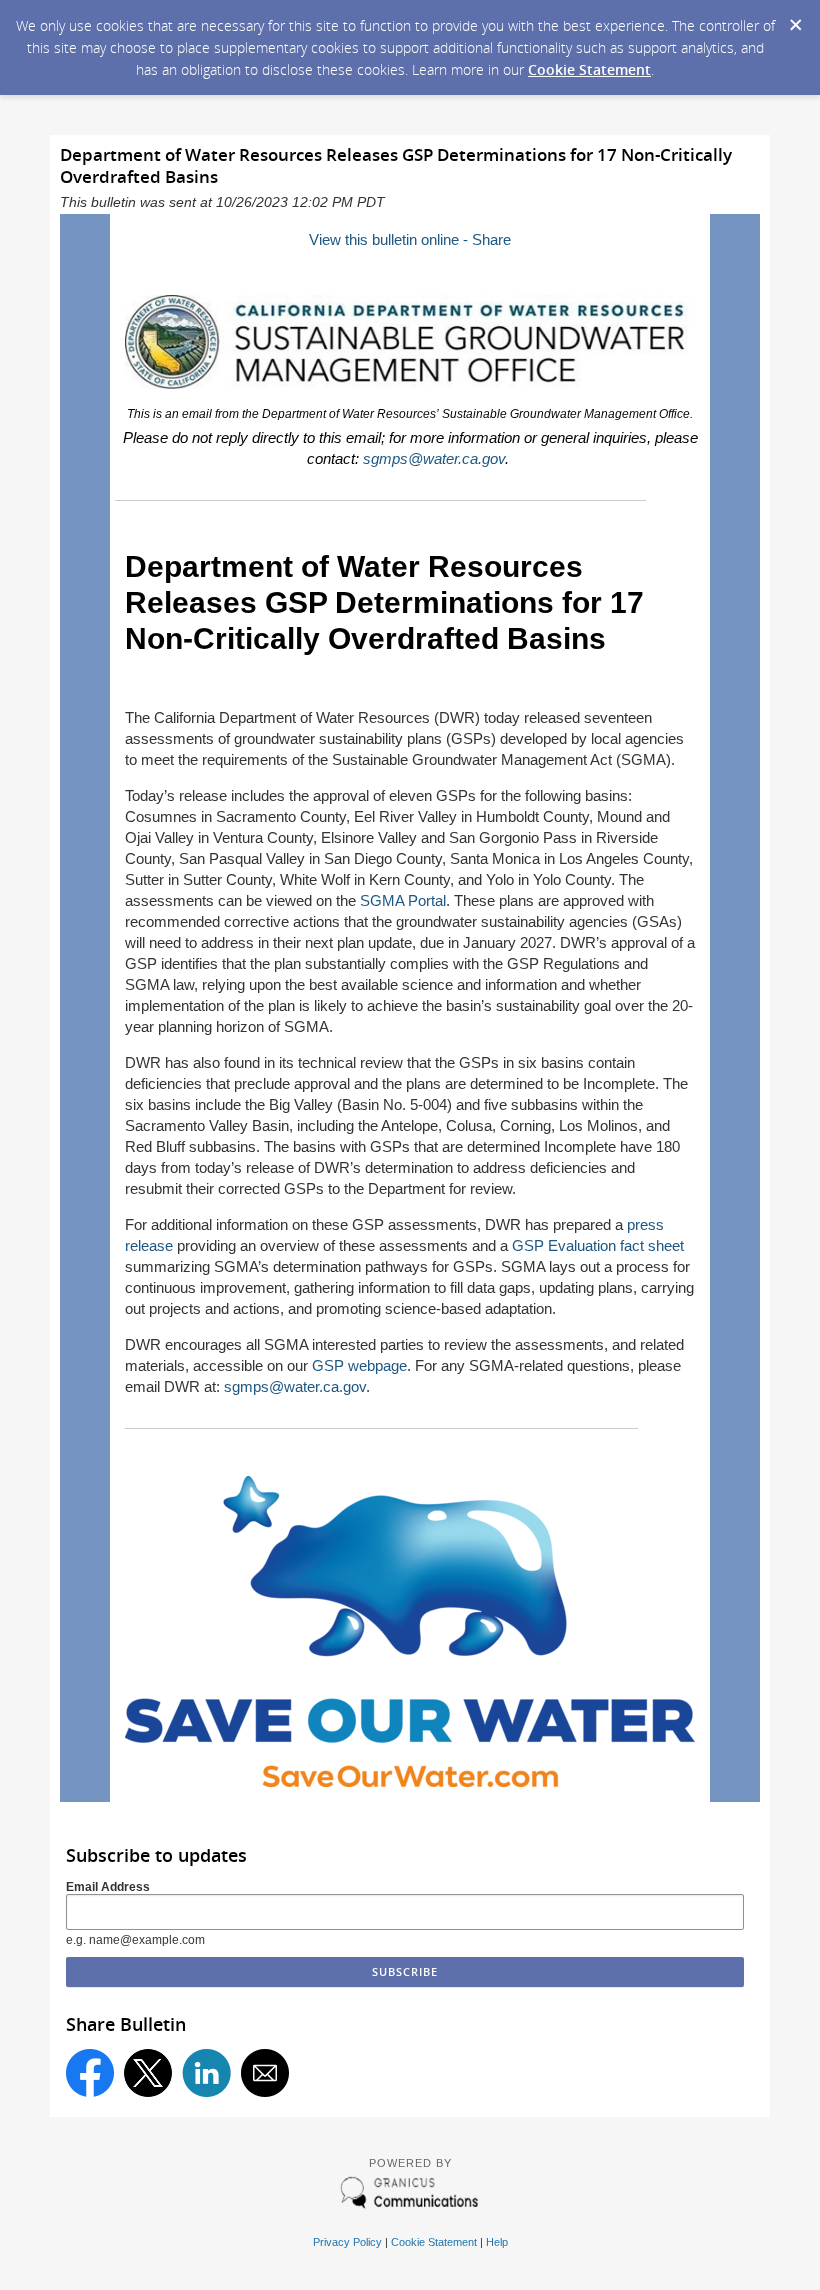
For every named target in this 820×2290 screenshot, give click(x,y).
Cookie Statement (589, 69)
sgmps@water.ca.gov (434, 458)
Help (497, 2242)
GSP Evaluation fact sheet (598, 1245)
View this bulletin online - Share (410, 239)
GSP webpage (359, 1365)
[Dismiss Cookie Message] (795, 19)
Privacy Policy (347, 2242)
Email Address (108, 1887)
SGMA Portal (403, 900)
